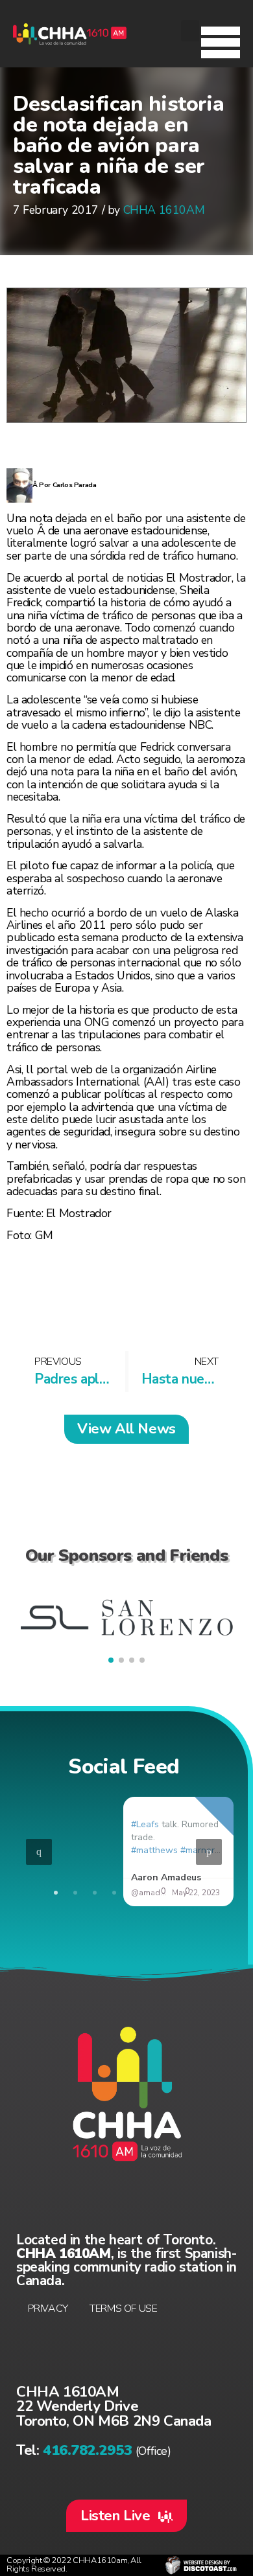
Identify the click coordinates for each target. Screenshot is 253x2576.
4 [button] (114, 1892)
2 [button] (75, 1892)
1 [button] (56, 1892)
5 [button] (134, 1892)
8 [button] (192, 1892)
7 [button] (173, 1892)
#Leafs (144, 1824)
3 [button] (95, 1892)
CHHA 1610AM (164, 210)
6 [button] (153, 1892)
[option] (124, 1852)
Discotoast (201, 2565)
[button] (221, 39)
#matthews (154, 1850)
